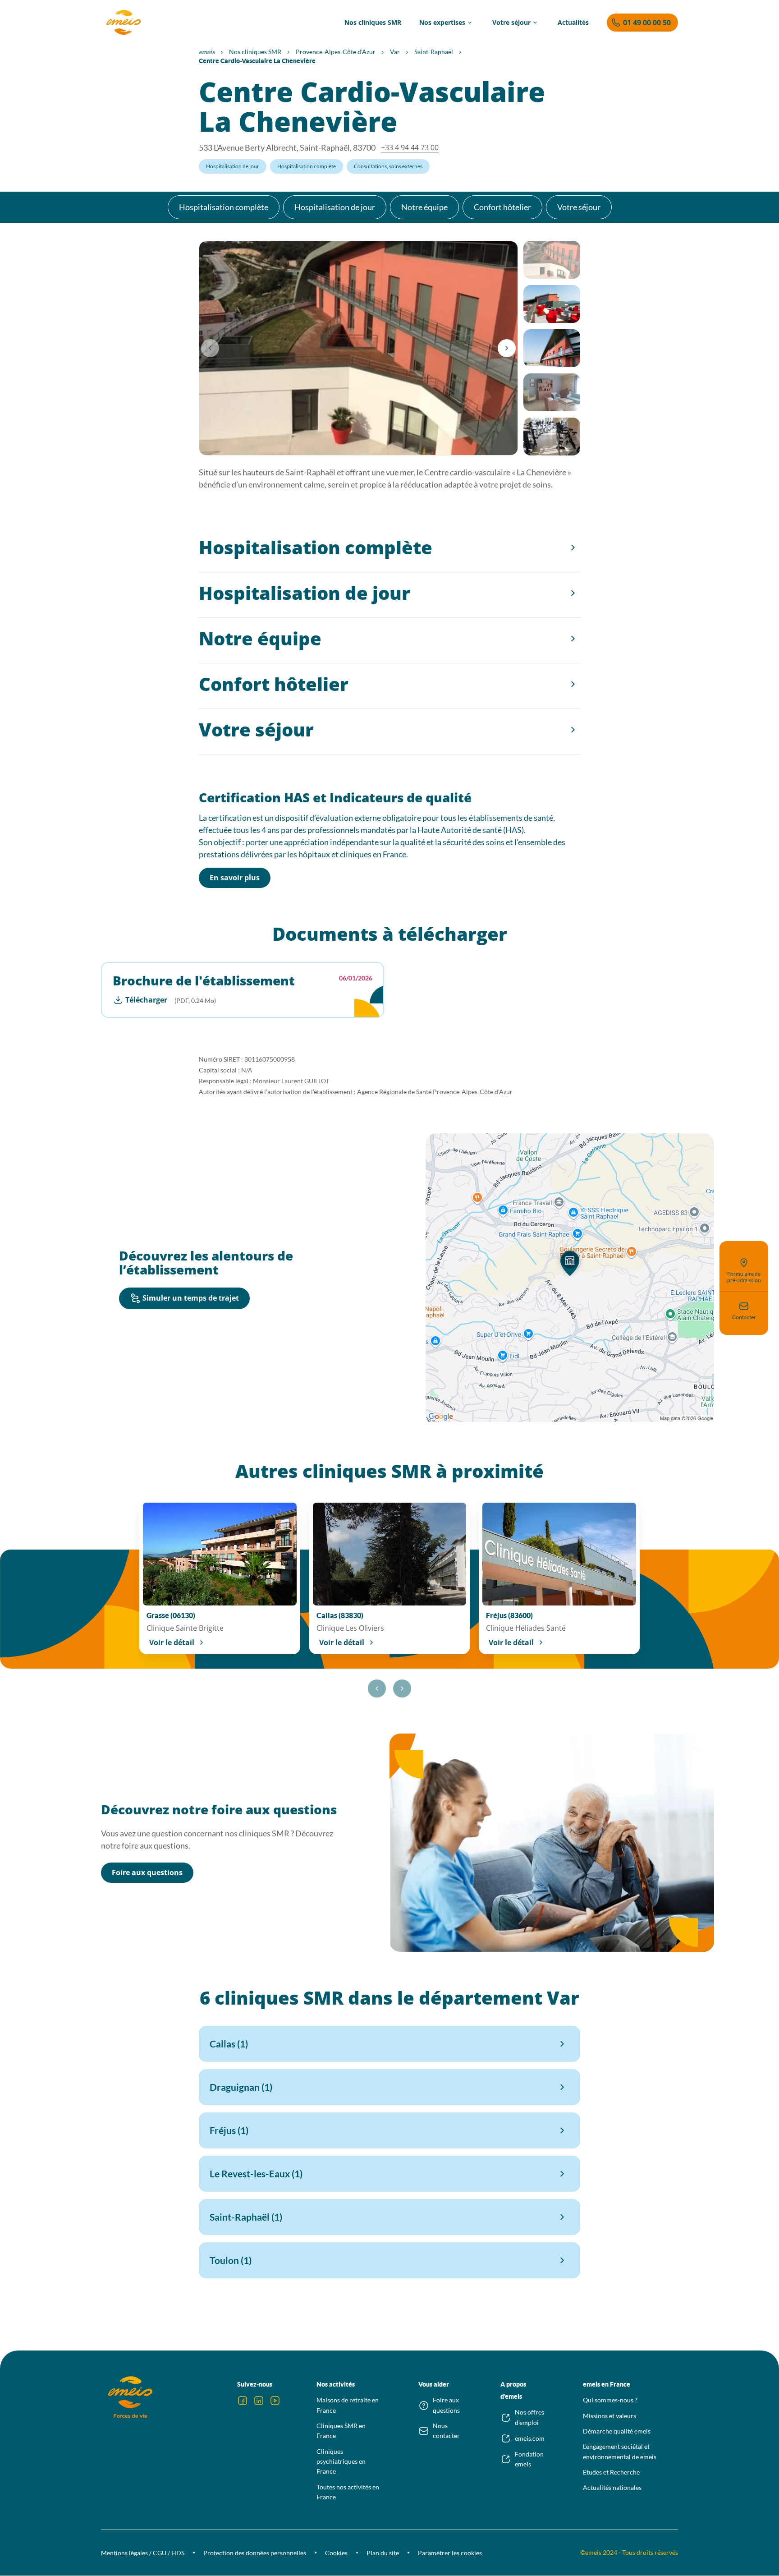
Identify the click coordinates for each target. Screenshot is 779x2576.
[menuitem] (373, 23)
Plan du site (383, 2553)
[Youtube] (275, 2401)
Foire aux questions (147, 1872)
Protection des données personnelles (255, 2553)
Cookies (336, 2553)
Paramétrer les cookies (450, 2553)
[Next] (507, 348)
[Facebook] (243, 2401)
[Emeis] (124, 23)
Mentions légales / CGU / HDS (143, 2553)
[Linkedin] (259, 2401)
